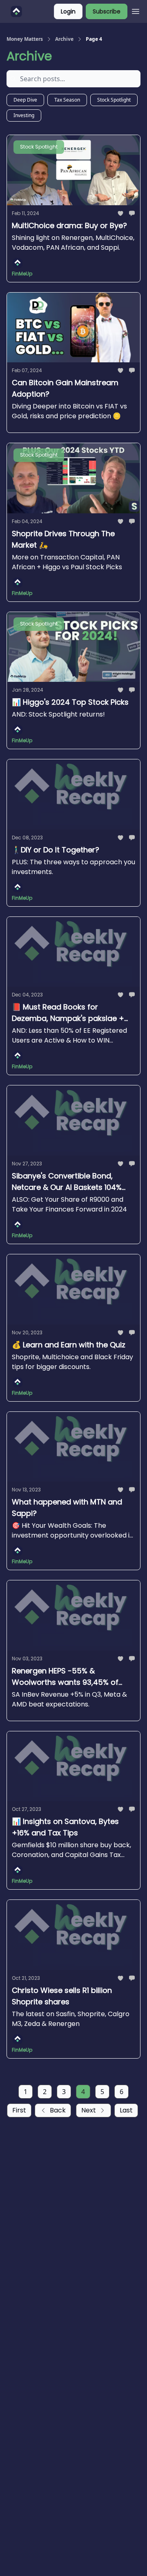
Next (89, 2110)
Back (58, 2110)
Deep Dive (25, 100)
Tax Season (67, 100)
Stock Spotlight (114, 100)
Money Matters (25, 39)
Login (68, 11)
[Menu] (136, 10)
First (19, 2110)
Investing (24, 115)
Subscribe (107, 11)
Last (126, 2110)
